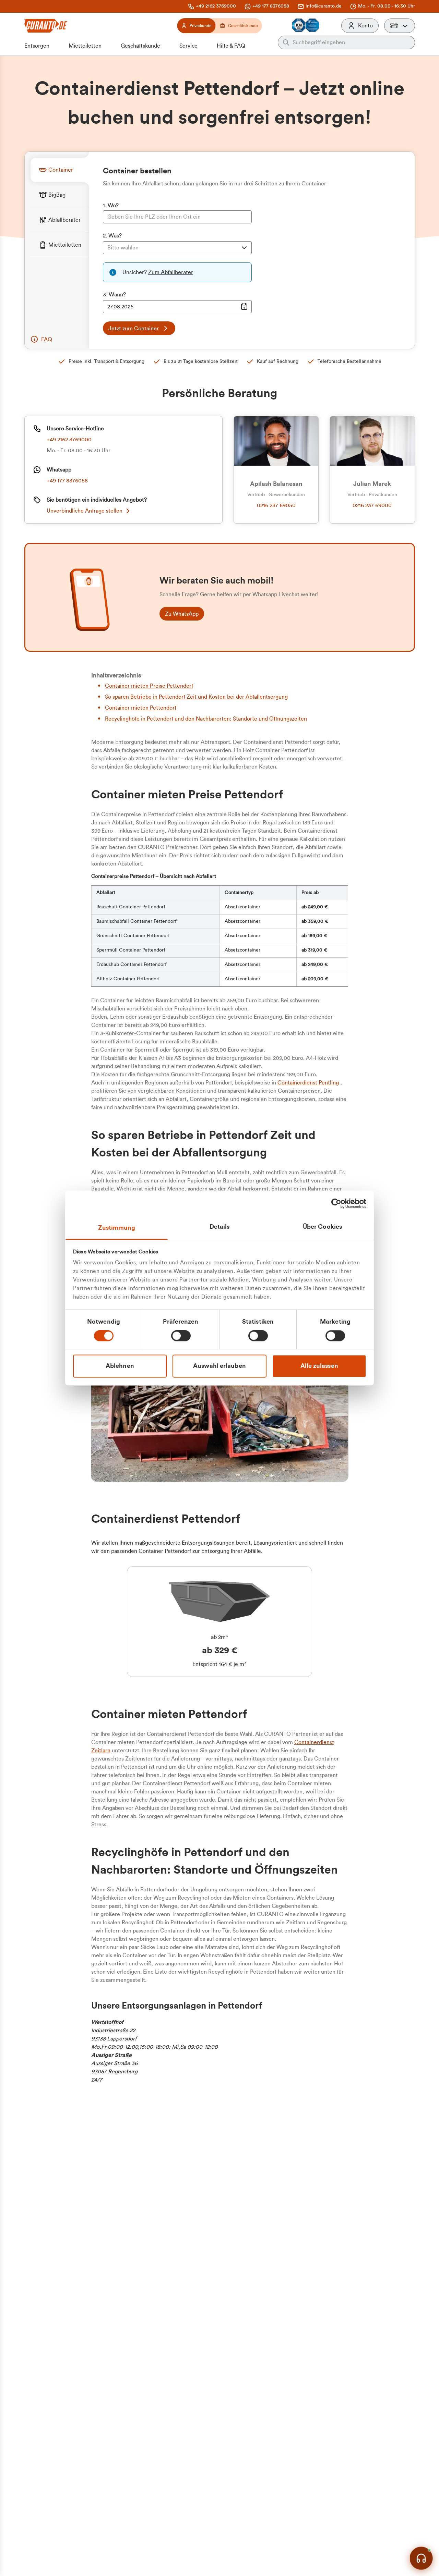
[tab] (60, 170)
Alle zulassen (319, 1366)
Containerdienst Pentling (308, 1083)
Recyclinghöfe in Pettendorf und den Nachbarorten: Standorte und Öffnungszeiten (206, 719)
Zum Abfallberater (171, 272)
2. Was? (112, 236)
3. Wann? (114, 295)
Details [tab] (220, 1227)
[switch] (181, 1336)
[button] (400, 26)
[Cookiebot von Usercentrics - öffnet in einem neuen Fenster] (336, 1203)
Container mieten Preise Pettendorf (149, 686)
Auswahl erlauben (219, 1366)
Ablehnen (120, 1366)
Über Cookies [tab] (322, 1227)
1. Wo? (111, 206)
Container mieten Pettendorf (141, 708)
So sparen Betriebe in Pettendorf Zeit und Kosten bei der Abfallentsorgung (196, 697)
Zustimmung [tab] (117, 1228)
